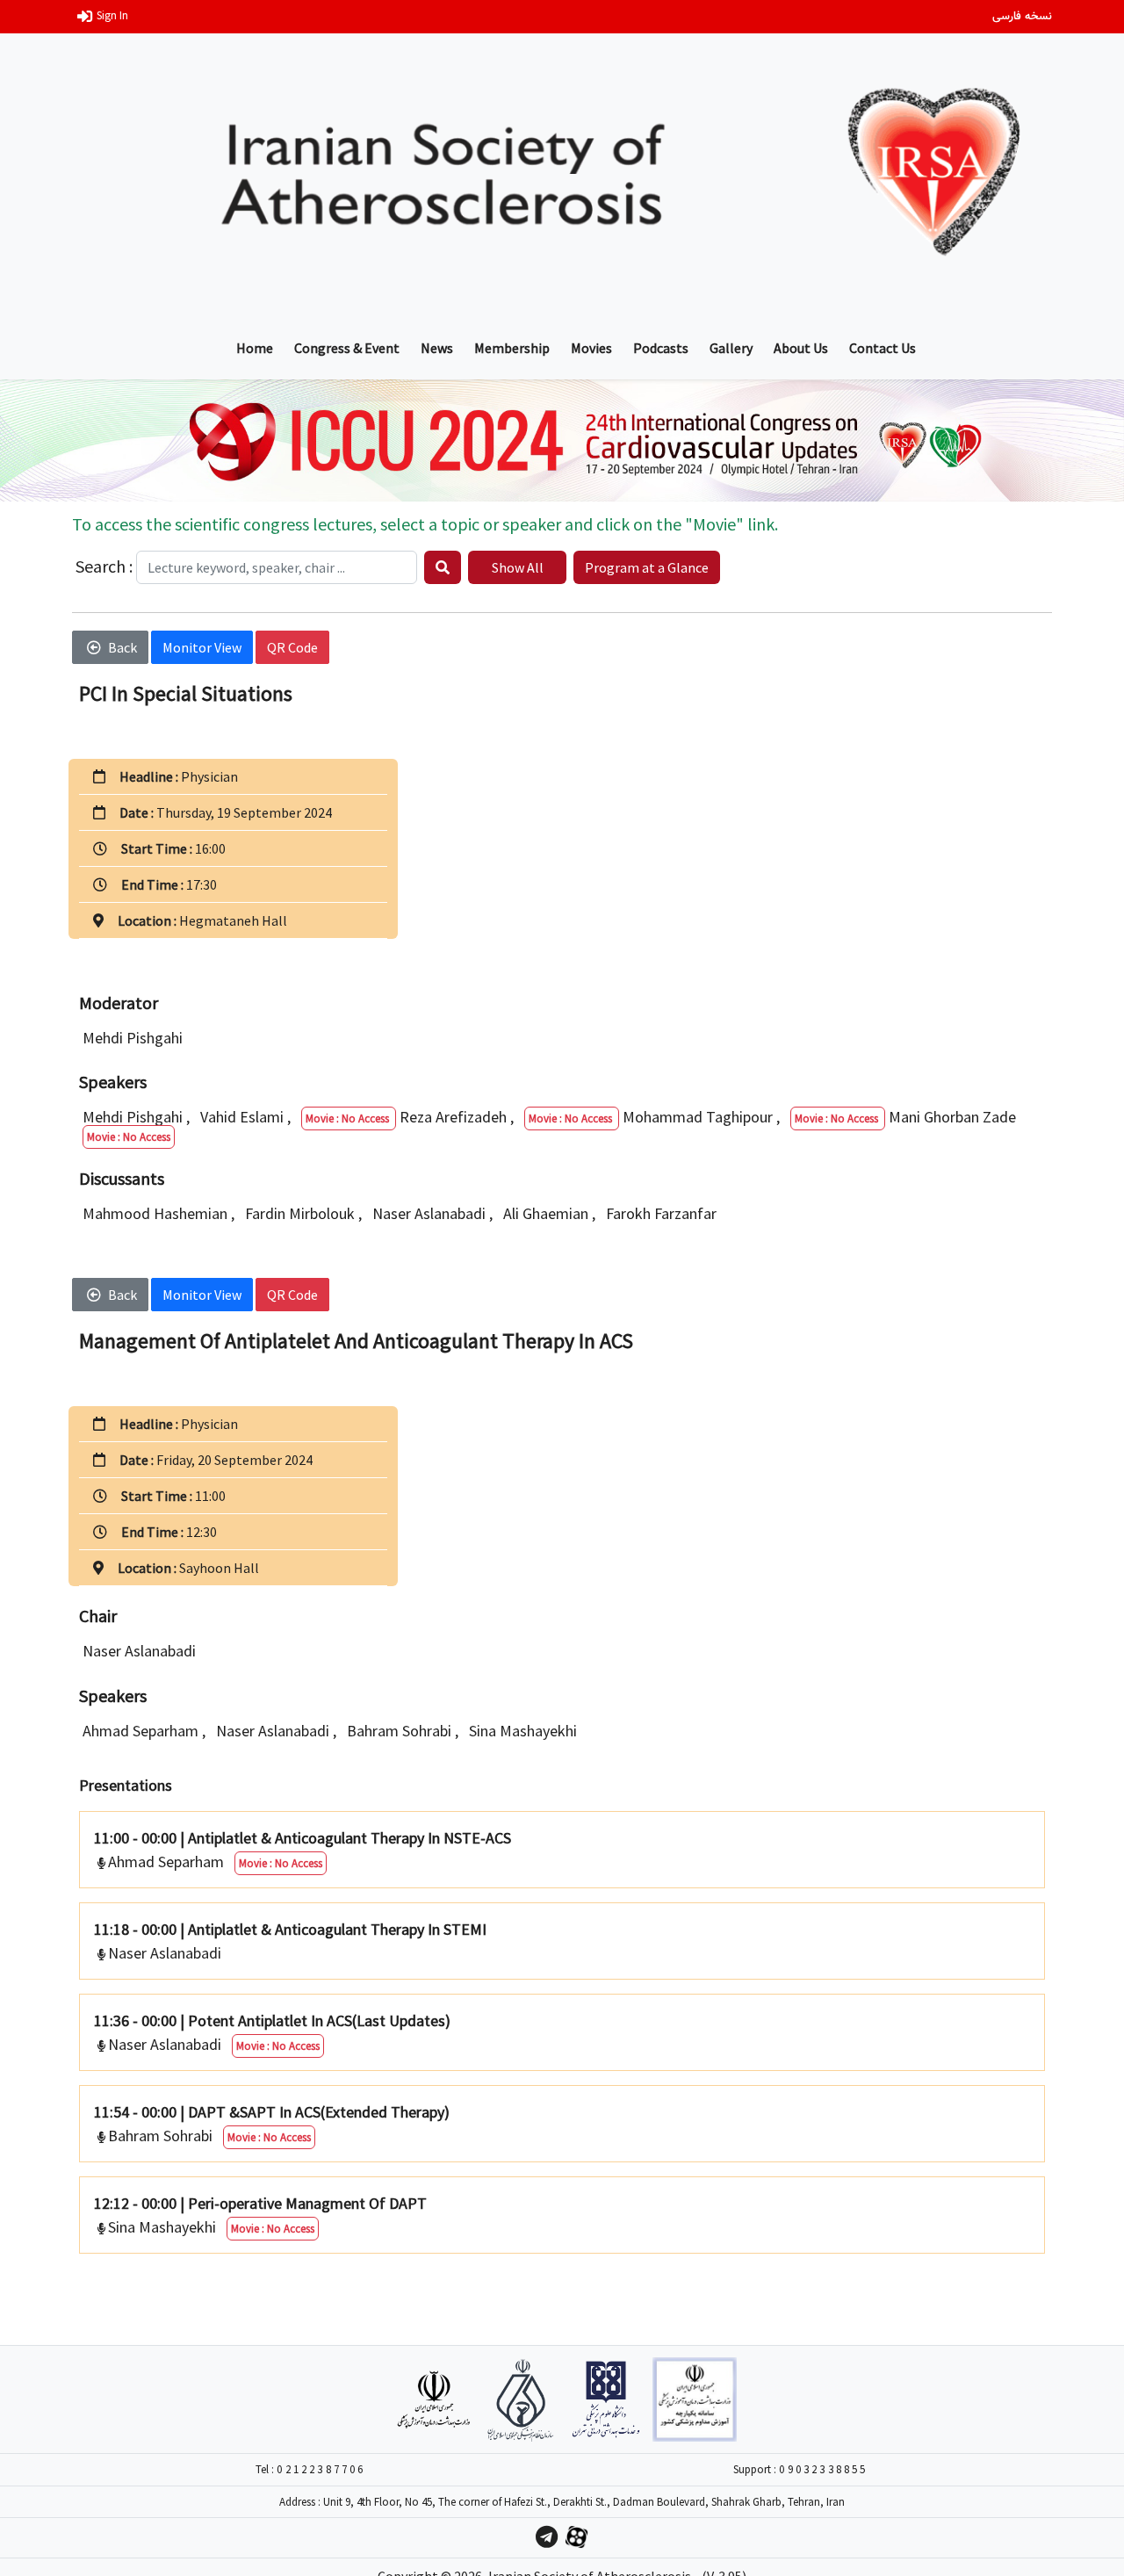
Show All (518, 567)
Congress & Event (347, 348)
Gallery (731, 348)
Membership (512, 348)
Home (255, 348)
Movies (591, 348)
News (437, 348)
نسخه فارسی (1022, 17)
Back (122, 647)
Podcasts (661, 348)
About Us (801, 348)
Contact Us (883, 348)
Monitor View (202, 647)
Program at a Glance (647, 567)
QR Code (292, 647)
